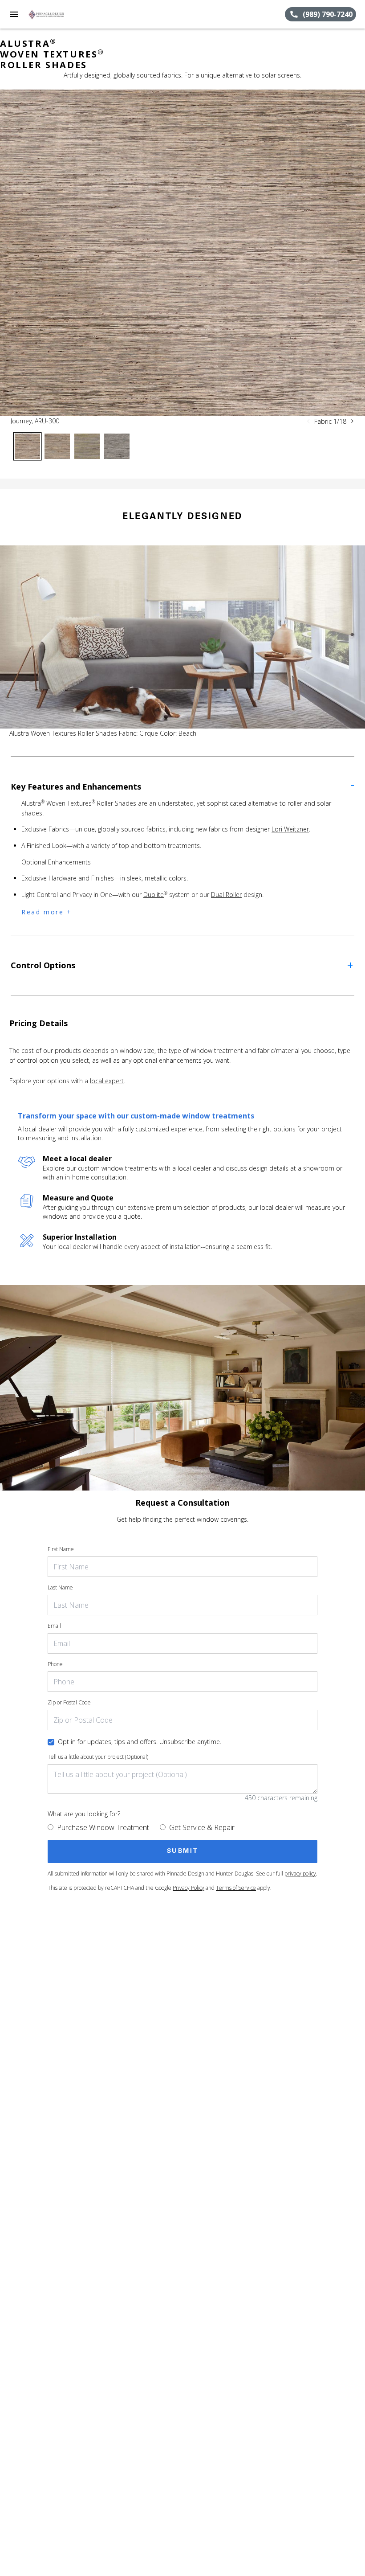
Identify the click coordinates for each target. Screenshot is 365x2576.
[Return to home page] (55, 14)
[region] (182, 253)
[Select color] (27, 446)
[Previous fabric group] (308, 421)
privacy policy (300, 1874)
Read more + (47, 912)
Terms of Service (236, 1888)
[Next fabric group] (352, 421)
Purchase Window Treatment (103, 1827)
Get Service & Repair (202, 1827)
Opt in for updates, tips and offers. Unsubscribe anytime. (140, 1742)
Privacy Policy (189, 1888)
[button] (14, 14)
